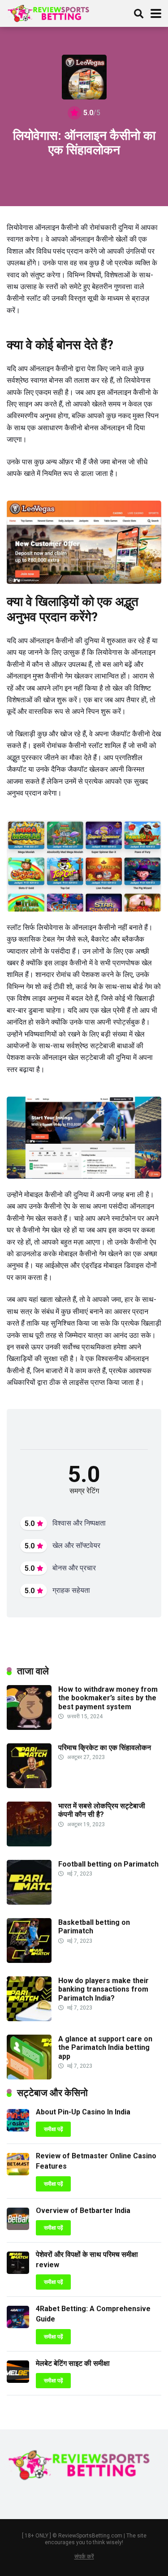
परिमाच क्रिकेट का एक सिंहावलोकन (105, 1748)
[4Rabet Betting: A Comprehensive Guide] (18, 2326)
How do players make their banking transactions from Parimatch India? (103, 1989)
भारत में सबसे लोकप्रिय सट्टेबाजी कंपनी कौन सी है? (102, 1810)
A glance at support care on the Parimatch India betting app (105, 2047)
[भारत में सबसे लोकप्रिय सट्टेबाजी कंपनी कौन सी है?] (29, 1844)
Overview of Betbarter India (83, 2211)
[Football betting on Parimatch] (29, 1902)
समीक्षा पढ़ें (53, 2129)
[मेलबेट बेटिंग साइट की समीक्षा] (18, 2380)
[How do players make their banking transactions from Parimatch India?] (29, 2019)
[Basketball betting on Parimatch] (29, 1960)
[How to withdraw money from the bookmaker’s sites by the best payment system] (29, 1727)
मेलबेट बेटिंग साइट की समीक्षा (73, 2363)
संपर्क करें (84, 2557)
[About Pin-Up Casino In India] (18, 2129)
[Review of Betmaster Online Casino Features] (18, 2173)
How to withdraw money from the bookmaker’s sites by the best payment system (108, 1698)
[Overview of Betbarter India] (18, 2228)
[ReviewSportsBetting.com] (51, 12)
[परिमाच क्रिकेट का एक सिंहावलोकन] (29, 1786)
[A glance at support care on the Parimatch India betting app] (29, 2077)
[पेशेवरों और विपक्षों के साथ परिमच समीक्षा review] (18, 2271)
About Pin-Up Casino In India (83, 2112)
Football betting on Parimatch (108, 1864)
